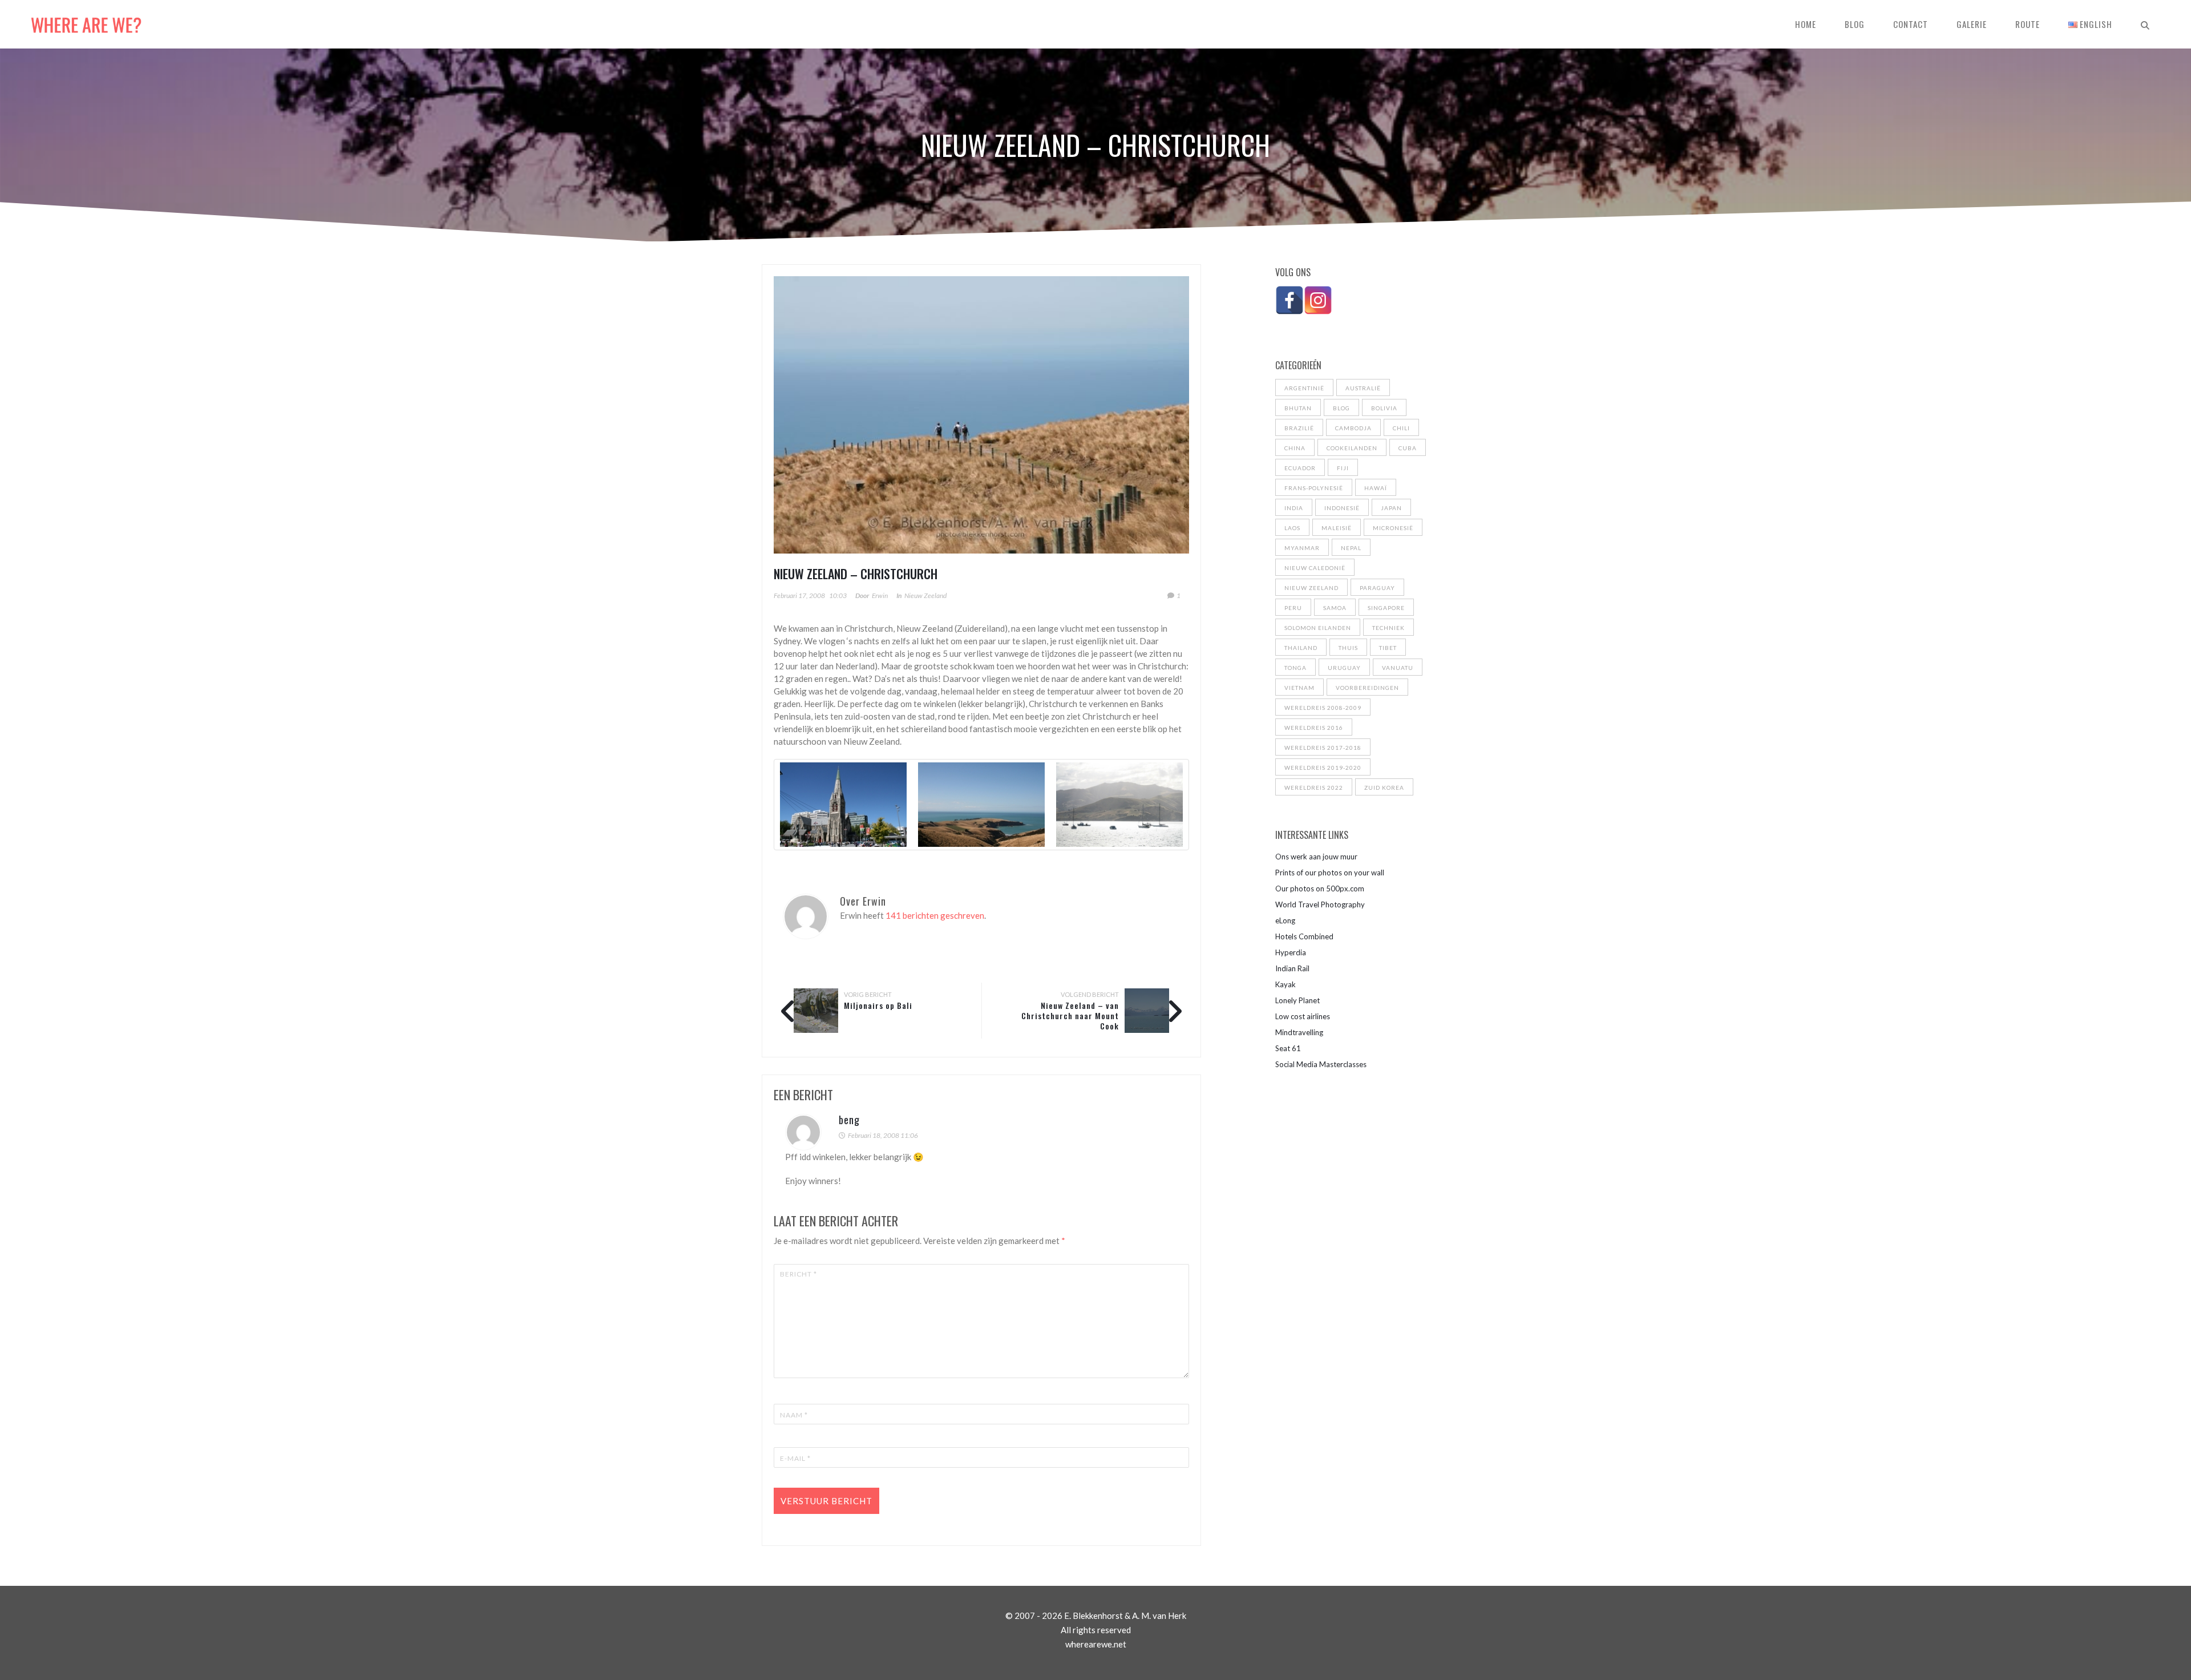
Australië (1363, 388)
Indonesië (1342, 508)
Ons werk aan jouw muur (1316, 857)
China (1295, 448)
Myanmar (1302, 548)
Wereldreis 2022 (1314, 787)
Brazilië (1299, 428)
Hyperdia (1291, 952)
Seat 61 (1288, 1048)
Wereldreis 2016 (1314, 728)
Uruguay (1344, 668)
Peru (1293, 608)
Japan (1391, 508)
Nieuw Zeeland (925, 595)
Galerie (1972, 24)
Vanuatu (1398, 668)
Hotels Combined (1304, 936)
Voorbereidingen (1367, 688)
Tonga (1295, 668)
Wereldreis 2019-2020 (1323, 768)
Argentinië (1304, 388)
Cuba (1408, 448)
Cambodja (1353, 428)
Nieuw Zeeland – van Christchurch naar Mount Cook (1070, 1015)
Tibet (1388, 648)
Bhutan (1298, 408)
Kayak (1286, 984)
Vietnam (1299, 688)
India (1294, 508)
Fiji (1343, 468)
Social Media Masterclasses (1321, 1064)
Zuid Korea (1384, 787)
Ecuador (1300, 468)
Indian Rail (1292, 968)
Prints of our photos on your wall (1330, 873)
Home (1806, 24)
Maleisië (1337, 528)
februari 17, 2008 (799, 595)
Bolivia (1384, 408)
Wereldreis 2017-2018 (1323, 748)
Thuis (1348, 648)
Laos (1292, 528)
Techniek (1388, 628)
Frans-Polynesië (1314, 488)
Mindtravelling (1299, 1032)
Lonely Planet (1297, 1000)
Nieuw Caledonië (1315, 568)
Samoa (1335, 608)
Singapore (1386, 608)
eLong (1285, 920)
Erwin (880, 595)
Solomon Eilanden (1318, 628)
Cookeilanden (1352, 448)
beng (849, 1120)
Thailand (1301, 648)
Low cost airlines (1303, 1016)
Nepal (1351, 548)
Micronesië (1393, 528)
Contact (1911, 24)
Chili (1401, 428)
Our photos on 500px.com (1320, 889)
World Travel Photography (1320, 904)
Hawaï (1376, 488)
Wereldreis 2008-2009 (1323, 708)
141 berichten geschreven (935, 915)
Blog (1855, 24)
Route (2028, 24)
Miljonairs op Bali (878, 1005)
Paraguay (1377, 588)
